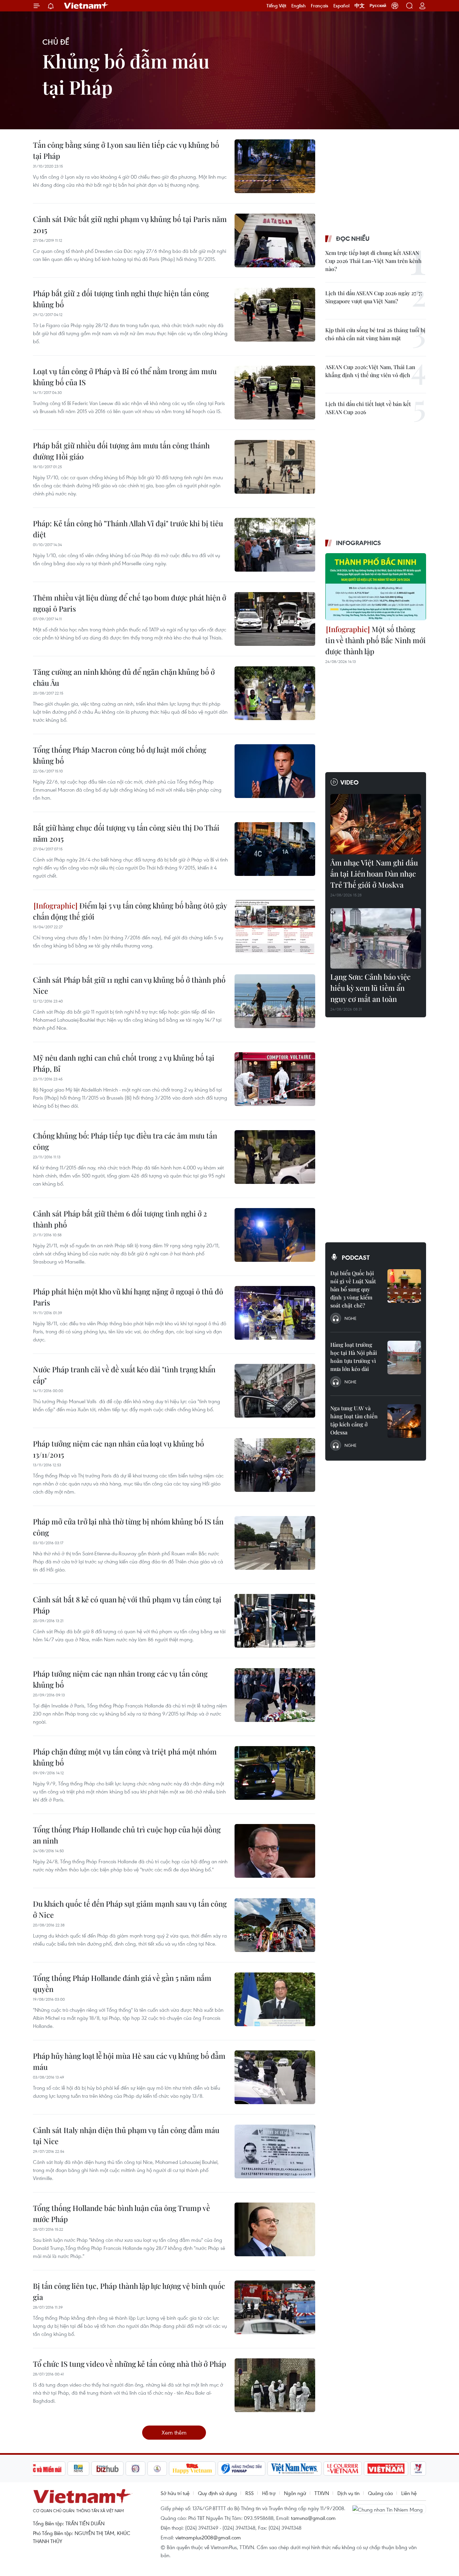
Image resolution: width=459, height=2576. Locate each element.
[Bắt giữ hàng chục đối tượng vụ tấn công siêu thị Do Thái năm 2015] (275, 849)
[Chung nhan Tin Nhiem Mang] (389, 2509)
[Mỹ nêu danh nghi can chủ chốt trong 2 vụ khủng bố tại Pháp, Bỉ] (275, 1079)
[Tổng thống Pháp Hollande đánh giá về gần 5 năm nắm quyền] (275, 1999)
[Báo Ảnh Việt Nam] (386, 2469)
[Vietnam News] (295, 2469)
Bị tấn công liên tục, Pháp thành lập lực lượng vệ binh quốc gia (129, 2291)
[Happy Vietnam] (192, 2469)
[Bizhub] (108, 2469)
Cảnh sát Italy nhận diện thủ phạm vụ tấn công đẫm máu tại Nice (126, 2136)
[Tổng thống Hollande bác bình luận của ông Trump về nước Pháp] (275, 2229)
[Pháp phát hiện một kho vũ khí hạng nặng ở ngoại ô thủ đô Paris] (275, 1313)
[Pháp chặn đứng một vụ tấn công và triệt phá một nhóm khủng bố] (275, 1773)
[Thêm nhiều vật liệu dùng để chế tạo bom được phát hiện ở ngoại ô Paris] (275, 619)
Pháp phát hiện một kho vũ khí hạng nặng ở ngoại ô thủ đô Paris (128, 1297)
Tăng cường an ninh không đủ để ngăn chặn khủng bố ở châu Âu (124, 677)
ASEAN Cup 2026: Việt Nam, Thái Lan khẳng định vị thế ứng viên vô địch (370, 371)
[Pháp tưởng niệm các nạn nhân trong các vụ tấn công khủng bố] (275, 1695)
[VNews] (418, 2469)
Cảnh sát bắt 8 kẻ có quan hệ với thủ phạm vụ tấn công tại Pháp (127, 1605)
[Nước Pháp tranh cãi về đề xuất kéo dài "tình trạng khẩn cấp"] (275, 1391)
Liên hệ (409, 2493)
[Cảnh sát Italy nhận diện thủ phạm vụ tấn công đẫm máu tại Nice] (275, 2151)
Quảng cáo (380, 2493)
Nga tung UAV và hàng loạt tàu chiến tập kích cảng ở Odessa (354, 1420)
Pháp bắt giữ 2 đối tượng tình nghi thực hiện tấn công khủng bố (121, 299)
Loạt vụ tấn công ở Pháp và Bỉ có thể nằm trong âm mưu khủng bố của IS (125, 377)
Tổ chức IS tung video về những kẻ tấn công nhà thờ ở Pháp (130, 2364)
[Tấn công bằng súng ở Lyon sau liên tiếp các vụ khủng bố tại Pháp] (275, 166)
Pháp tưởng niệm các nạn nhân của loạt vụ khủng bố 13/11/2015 (118, 1449)
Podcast (356, 1257)
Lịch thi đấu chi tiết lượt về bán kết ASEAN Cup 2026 (368, 408)
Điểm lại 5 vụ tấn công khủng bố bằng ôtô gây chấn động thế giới (130, 911)
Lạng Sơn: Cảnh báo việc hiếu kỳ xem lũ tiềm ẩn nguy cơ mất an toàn (370, 988)
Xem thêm (174, 2432)
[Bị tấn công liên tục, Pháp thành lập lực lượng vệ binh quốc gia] (275, 2307)
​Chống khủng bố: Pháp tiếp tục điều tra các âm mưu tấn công (125, 1141)
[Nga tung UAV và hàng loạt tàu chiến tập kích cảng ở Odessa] (404, 1421)
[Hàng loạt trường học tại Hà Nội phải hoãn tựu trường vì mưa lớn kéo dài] (404, 1358)
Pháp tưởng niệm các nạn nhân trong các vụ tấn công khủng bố (120, 1679)
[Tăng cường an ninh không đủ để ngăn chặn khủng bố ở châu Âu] (275, 693)
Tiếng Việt (276, 6)
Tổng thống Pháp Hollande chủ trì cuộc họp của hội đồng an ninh (127, 1835)
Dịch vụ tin (348, 2493)
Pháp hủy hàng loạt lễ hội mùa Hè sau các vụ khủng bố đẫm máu (129, 2061)
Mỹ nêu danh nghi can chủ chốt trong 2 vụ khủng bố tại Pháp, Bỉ (124, 1063)
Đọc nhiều (353, 238)
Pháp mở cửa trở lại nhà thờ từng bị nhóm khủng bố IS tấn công (128, 1527)
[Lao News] (136, 2469)
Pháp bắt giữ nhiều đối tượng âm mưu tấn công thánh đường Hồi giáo (121, 451)
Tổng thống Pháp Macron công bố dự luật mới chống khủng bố (120, 755)
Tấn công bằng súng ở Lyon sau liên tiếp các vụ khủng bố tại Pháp (126, 150)
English (299, 6)
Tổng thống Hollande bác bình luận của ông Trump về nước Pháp (121, 2213)
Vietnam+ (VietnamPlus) (86, 6)
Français (320, 6)
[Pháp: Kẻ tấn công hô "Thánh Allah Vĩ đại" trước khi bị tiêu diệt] (275, 545)
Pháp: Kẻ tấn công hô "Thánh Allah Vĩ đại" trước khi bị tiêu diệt (128, 529)
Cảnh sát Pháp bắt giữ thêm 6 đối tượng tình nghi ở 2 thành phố (120, 1219)
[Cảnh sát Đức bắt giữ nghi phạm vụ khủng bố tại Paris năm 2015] (275, 240)
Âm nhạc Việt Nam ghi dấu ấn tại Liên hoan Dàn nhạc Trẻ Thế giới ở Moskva (374, 874)
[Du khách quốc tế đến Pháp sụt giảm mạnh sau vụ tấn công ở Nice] (275, 1925)
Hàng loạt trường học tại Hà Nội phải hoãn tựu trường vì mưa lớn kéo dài (354, 1357)
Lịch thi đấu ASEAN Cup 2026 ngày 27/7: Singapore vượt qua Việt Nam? (374, 297)
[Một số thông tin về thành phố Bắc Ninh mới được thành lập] (376, 587)
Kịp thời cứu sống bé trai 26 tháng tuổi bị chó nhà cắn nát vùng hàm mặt (375, 334)
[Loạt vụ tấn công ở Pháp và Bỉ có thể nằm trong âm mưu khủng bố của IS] (275, 393)
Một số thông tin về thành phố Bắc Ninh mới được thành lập (375, 640)
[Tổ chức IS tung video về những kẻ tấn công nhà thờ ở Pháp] (275, 2385)
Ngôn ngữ (295, 2493)
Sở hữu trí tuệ (175, 2493)
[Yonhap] (242, 2469)
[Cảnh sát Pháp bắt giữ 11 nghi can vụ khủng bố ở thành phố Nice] (275, 1001)
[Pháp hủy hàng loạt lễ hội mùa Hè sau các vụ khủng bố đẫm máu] (275, 2077)
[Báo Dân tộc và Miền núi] (41, 2469)
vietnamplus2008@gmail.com (208, 2537)
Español (341, 6)
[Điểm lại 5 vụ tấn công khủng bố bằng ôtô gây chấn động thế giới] (275, 927)
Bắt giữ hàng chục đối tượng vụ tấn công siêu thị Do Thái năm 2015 (126, 833)
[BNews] (78, 2469)
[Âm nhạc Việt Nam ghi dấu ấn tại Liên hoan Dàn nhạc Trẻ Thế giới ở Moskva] (376, 824)
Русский (378, 6)
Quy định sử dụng (217, 2493)
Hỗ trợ (269, 2493)
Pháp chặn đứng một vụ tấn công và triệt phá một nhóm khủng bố (125, 1757)
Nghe (350, 1318)
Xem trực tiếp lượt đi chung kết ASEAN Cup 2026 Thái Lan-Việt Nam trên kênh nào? (373, 261)
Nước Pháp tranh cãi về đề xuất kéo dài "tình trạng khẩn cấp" (124, 1375)
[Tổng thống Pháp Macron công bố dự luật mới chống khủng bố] (275, 771)
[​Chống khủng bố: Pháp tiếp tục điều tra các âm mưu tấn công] (275, 1157)
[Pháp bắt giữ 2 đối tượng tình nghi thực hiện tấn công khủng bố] (275, 315)
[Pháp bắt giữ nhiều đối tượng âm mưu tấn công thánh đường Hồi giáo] (275, 467)
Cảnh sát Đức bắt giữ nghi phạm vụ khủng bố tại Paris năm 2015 (130, 225)
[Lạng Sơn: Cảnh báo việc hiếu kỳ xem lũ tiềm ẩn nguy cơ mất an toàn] (376, 938)
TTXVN (322, 2493)
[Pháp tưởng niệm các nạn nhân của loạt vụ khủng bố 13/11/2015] (275, 1465)
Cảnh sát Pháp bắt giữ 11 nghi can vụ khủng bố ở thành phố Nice (129, 985)
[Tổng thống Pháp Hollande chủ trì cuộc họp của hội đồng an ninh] (275, 1851)
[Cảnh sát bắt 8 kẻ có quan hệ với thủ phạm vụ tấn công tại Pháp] (275, 1621)
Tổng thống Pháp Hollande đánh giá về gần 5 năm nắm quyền (122, 1983)
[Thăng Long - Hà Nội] (395, 6)
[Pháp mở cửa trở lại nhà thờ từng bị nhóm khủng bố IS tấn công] (275, 1543)
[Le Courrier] (343, 2469)
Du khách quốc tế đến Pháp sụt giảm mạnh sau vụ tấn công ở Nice (130, 1909)
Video (349, 782)
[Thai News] (157, 2469)
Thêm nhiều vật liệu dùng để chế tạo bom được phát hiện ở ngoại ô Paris (130, 603)
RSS (249, 2493)
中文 (360, 6)
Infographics (359, 543)
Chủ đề (56, 42)
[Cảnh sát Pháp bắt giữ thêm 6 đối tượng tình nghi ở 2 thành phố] (275, 1235)
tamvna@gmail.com (313, 2518)
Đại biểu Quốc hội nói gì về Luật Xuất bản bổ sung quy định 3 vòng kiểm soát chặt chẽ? (353, 1289)
